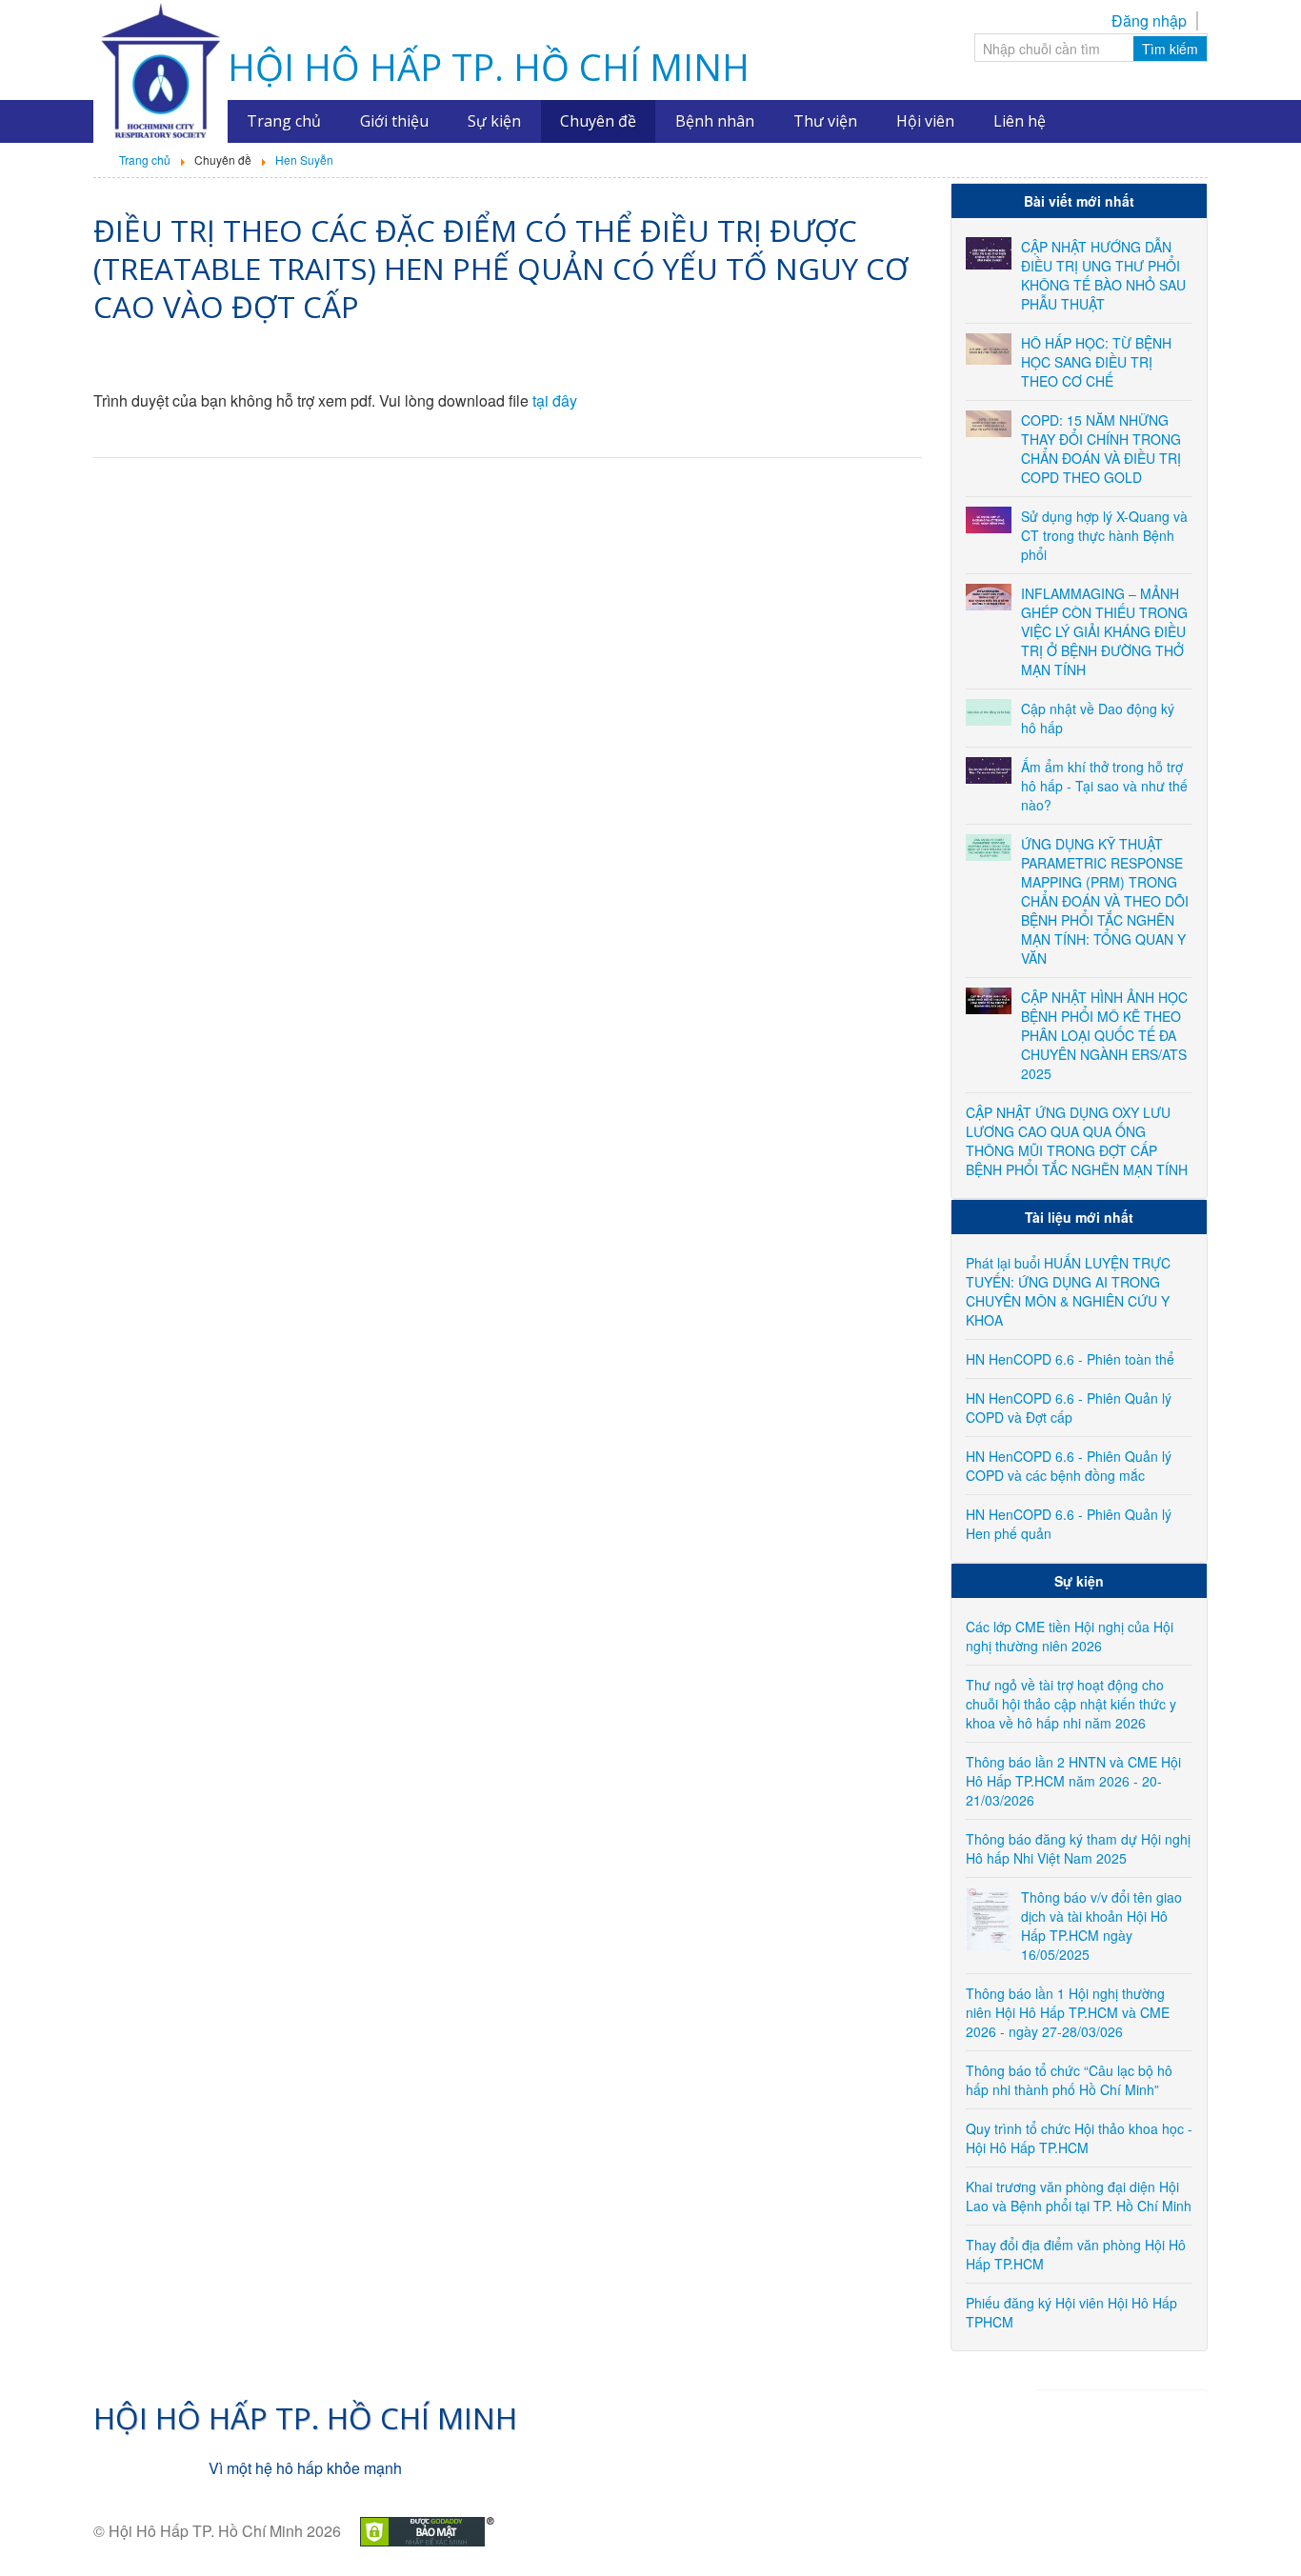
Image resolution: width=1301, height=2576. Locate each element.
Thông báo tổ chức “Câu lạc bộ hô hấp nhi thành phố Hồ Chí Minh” (1069, 2080)
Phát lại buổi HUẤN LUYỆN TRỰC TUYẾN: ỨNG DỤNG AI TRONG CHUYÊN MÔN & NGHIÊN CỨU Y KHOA (1068, 1291)
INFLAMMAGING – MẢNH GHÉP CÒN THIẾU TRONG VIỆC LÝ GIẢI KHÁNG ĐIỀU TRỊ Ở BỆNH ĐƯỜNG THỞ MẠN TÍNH (1104, 631)
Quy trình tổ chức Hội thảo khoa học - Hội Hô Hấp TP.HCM (1079, 2138)
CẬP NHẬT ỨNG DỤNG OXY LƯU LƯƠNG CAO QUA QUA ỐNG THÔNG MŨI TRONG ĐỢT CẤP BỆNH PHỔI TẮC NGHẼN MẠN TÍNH (1077, 1141)
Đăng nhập (1149, 21)
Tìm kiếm (1170, 49)
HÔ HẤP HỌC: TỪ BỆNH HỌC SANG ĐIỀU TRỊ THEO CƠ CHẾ (1096, 362)
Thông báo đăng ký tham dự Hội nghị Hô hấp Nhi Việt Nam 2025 (1078, 1848)
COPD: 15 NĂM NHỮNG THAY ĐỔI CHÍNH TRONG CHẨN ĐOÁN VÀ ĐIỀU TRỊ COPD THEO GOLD (1101, 449)
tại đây (555, 400)
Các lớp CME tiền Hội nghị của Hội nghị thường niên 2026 (1070, 1636)
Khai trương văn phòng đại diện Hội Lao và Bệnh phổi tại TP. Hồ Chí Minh (1079, 2196)
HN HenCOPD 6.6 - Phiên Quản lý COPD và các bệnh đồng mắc (1069, 1466)
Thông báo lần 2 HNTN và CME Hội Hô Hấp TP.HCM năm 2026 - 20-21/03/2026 (1073, 1781)
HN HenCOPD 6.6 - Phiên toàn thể (1070, 1359)
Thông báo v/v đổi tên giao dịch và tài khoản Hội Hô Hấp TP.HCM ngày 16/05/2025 (1101, 1926)
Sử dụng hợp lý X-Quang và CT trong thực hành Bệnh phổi (1104, 535)
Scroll (1253, 2528)
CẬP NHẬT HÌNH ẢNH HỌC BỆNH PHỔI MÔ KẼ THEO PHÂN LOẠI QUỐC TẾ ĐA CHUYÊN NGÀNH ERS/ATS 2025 (1104, 1035)
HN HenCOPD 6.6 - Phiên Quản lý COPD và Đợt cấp (1069, 1408)
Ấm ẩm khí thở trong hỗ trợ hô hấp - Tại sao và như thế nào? (1104, 786)
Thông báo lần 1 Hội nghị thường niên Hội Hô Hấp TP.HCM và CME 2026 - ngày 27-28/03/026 (1068, 2012)
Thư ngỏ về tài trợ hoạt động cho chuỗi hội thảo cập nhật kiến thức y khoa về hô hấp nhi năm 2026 (1071, 1704)
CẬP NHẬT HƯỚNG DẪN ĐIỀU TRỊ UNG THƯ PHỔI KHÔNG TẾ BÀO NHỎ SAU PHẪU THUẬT (1103, 275)
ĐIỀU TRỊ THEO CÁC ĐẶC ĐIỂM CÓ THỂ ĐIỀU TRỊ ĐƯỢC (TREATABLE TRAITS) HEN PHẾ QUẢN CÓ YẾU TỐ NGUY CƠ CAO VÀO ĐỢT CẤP (501, 268)
